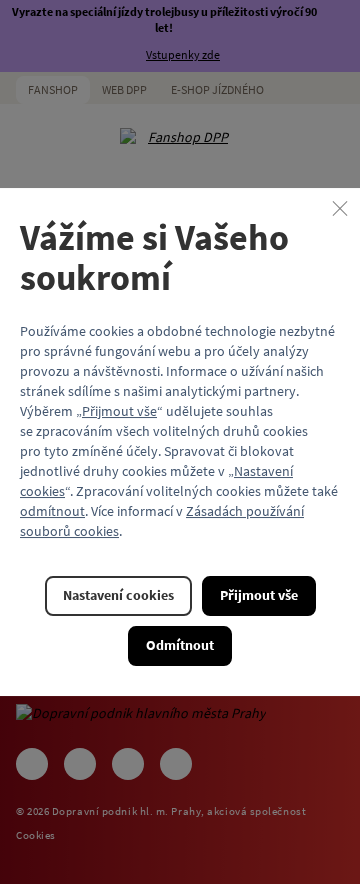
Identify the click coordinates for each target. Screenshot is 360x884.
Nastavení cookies (118, 595)
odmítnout (52, 511)
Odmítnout (180, 645)
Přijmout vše (119, 411)
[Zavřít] (340, 208)
